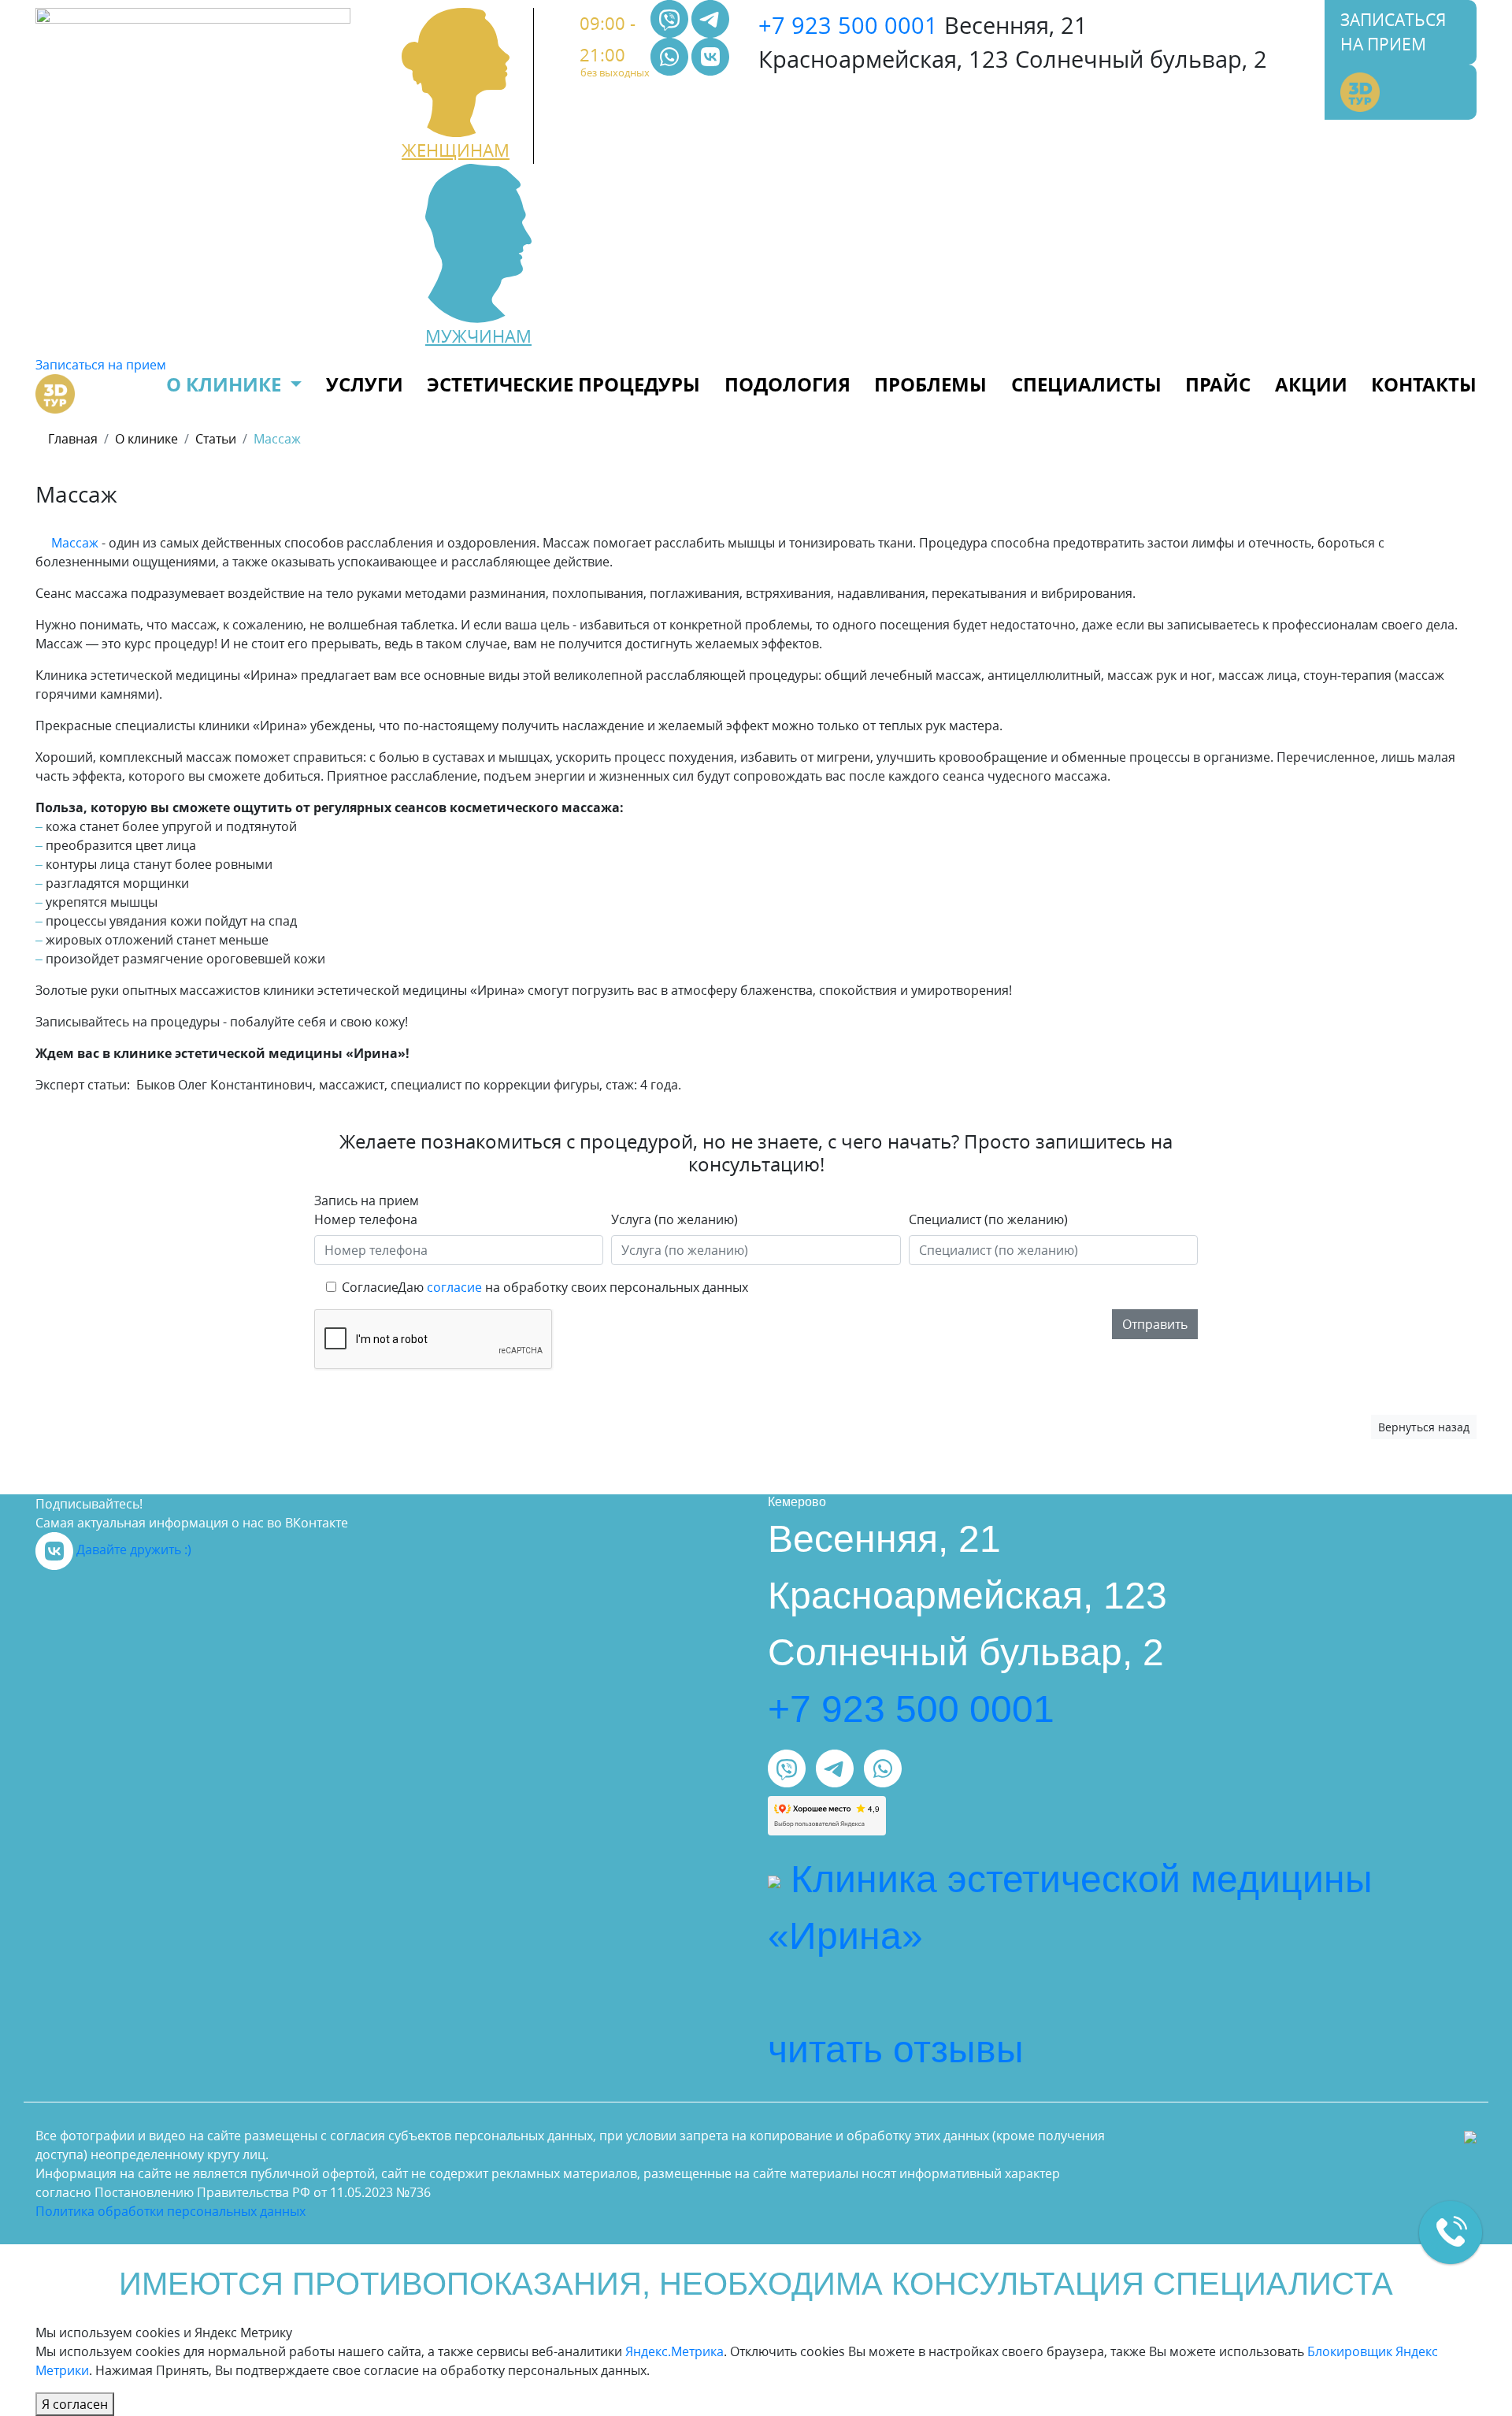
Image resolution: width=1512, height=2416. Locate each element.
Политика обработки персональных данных (170, 2211)
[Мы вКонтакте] (710, 55)
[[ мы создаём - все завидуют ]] (1470, 2136)
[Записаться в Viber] (671, 17)
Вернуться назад (1424, 1427)
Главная (73, 439)
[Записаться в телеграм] (710, 17)
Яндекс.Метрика (674, 2351)
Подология (787, 384)
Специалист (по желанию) (988, 1219)
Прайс (1218, 384)
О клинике (226, 384)
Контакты (1424, 384)
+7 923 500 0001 (848, 25)
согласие (454, 1287)
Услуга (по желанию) (674, 1219)
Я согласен (75, 2404)
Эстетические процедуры (563, 384)
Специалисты (1086, 384)
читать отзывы (896, 2049)
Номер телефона (366, 1219)
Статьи (216, 439)
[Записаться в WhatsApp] (671, 55)
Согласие (370, 1287)
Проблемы (930, 384)
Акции (1311, 384)
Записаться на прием (1393, 32)
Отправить (1155, 1324)
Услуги (365, 384)
